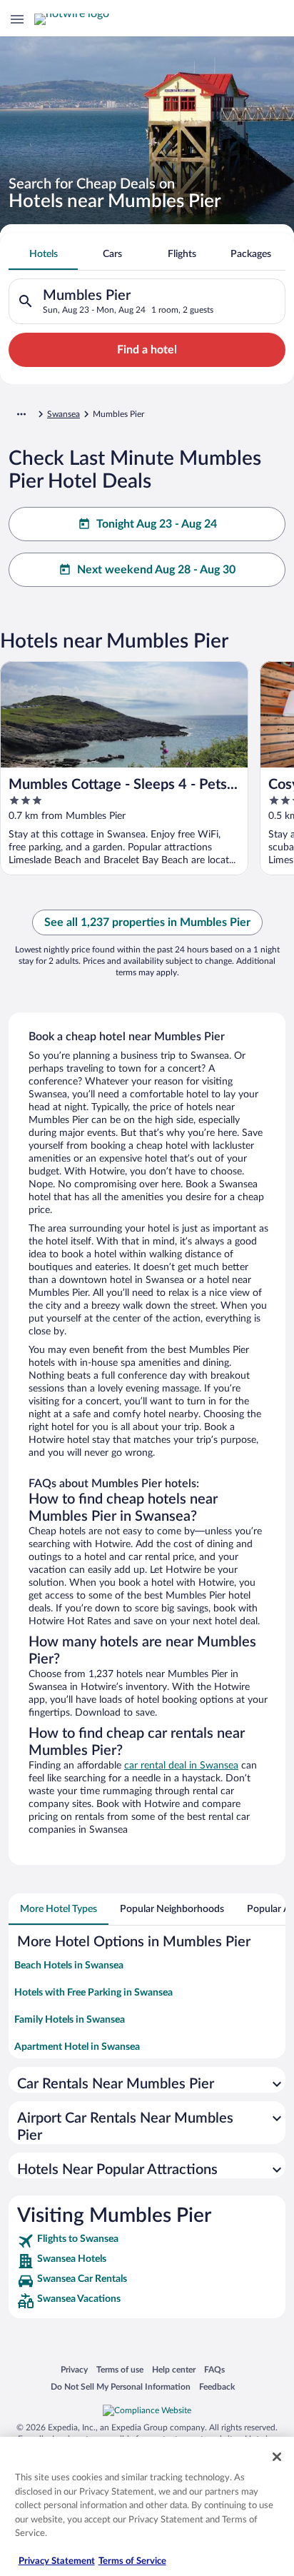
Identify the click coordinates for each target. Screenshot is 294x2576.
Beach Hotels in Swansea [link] (69, 1966)
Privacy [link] (74, 2369)
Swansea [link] (64, 414)
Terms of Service (132, 2561)
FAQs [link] (214, 2369)
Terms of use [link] (120, 2369)
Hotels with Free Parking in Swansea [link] (93, 1993)
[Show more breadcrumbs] (21, 414)
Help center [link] (174, 2369)
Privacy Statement (57, 2561)
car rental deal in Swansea (181, 1766)
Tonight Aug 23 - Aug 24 (157, 524)
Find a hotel (147, 350)
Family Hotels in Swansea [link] (70, 2020)
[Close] (277, 2457)
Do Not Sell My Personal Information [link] (121, 2386)
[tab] (43, 254)
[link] (147, 2241)
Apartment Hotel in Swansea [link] (77, 2047)
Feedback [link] (217, 2386)
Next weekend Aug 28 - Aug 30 (156, 570)
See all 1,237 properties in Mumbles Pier (147, 922)
